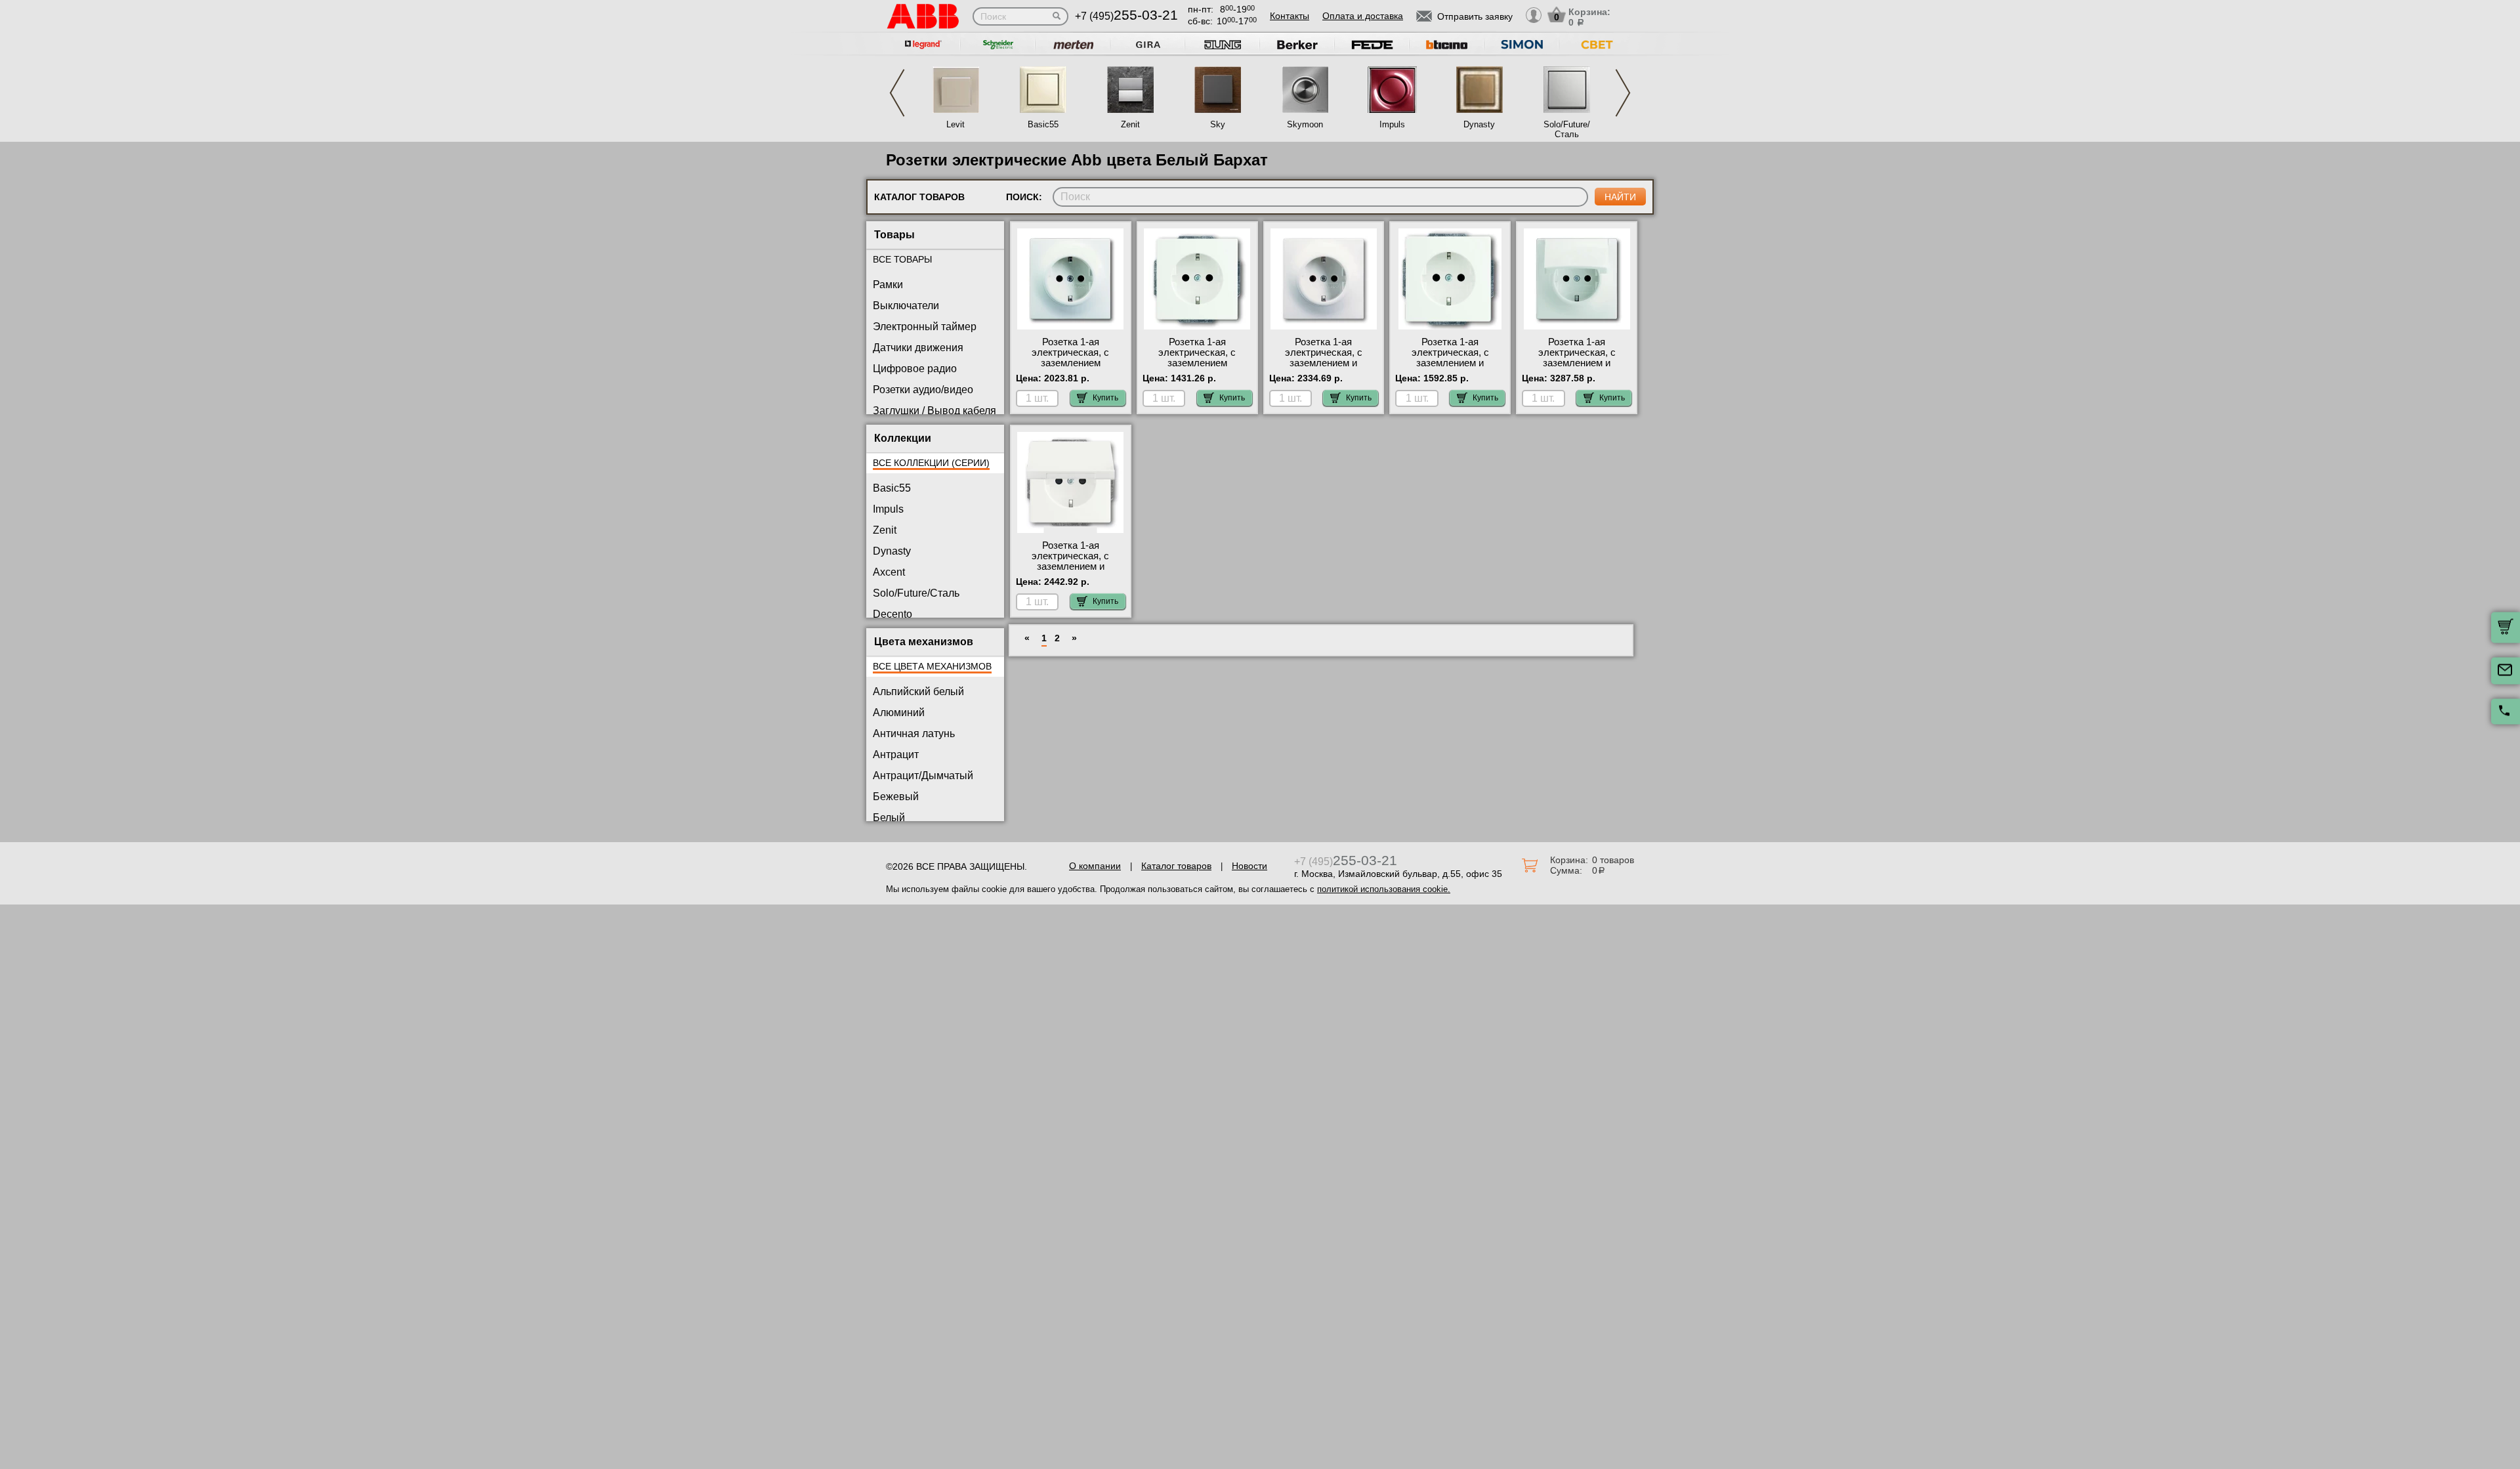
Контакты (1290, 16)
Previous (897, 93)
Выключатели (906, 306)
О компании (1095, 866)
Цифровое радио (915, 369)
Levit (955, 124)
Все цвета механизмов (932, 666)
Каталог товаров (1176, 866)
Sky (1218, 124)
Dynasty (1479, 124)
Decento (892, 614)
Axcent (889, 572)
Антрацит (896, 755)
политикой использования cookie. (1384, 889)
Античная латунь (914, 734)
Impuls (1392, 124)
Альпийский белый (918, 692)
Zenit (1130, 124)
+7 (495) (1126, 16)
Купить (1105, 398)
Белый (889, 818)
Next (1623, 93)
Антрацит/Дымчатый (923, 776)
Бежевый (896, 797)
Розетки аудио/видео (923, 390)
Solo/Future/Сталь (1567, 129)
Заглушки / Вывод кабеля (934, 411)
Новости (1249, 866)
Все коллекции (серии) (931, 463)
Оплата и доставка (1363, 16)
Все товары (902, 259)
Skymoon (1305, 124)
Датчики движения (918, 348)
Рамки (888, 285)
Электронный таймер (925, 327)
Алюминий (899, 713)
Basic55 (1043, 124)
